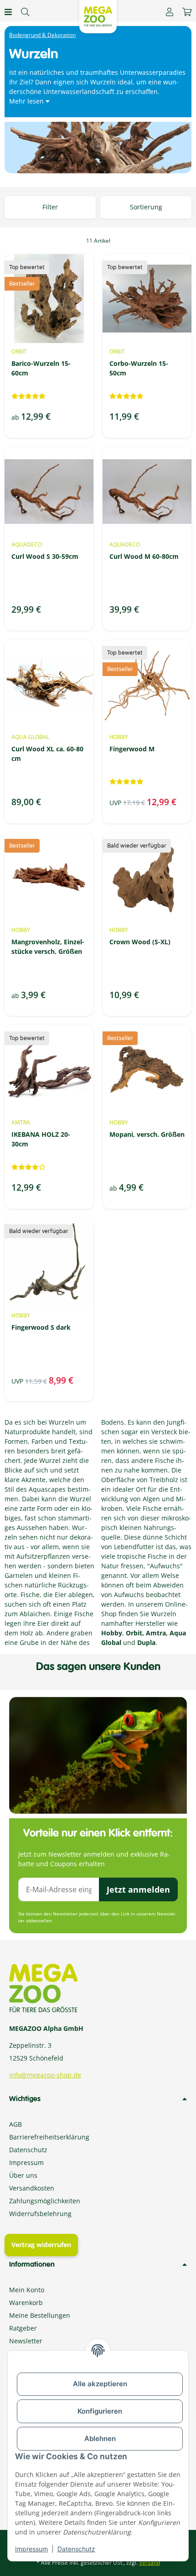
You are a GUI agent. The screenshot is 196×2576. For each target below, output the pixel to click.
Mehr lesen (27, 101)
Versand (150, 2563)
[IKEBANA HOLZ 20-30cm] (49, 1069)
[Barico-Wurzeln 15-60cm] (49, 299)
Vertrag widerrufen (41, 2245)
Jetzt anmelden (138, 1889)
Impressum (31, 2549)
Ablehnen (100, 2438)
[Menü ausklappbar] (8, 12)
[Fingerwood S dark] (49, 1262)
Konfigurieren (100, 2411)
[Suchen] (25, 12)
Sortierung (146, 207)
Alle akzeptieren (100, 2384)
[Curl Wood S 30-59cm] (49, 492)
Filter (50, 207)
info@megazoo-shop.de (45, 2075)
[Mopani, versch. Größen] (147, 1069)
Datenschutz (76, 2549)
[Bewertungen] (28, 396)
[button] (170, 12)
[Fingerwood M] (147, 684)
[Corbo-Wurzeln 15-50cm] (147, 299)
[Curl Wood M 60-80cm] (147, 492)
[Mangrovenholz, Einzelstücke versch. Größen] (49, 877)
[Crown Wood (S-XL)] (147, 877)
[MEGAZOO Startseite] (98, 16)
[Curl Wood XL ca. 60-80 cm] (49, 684)
